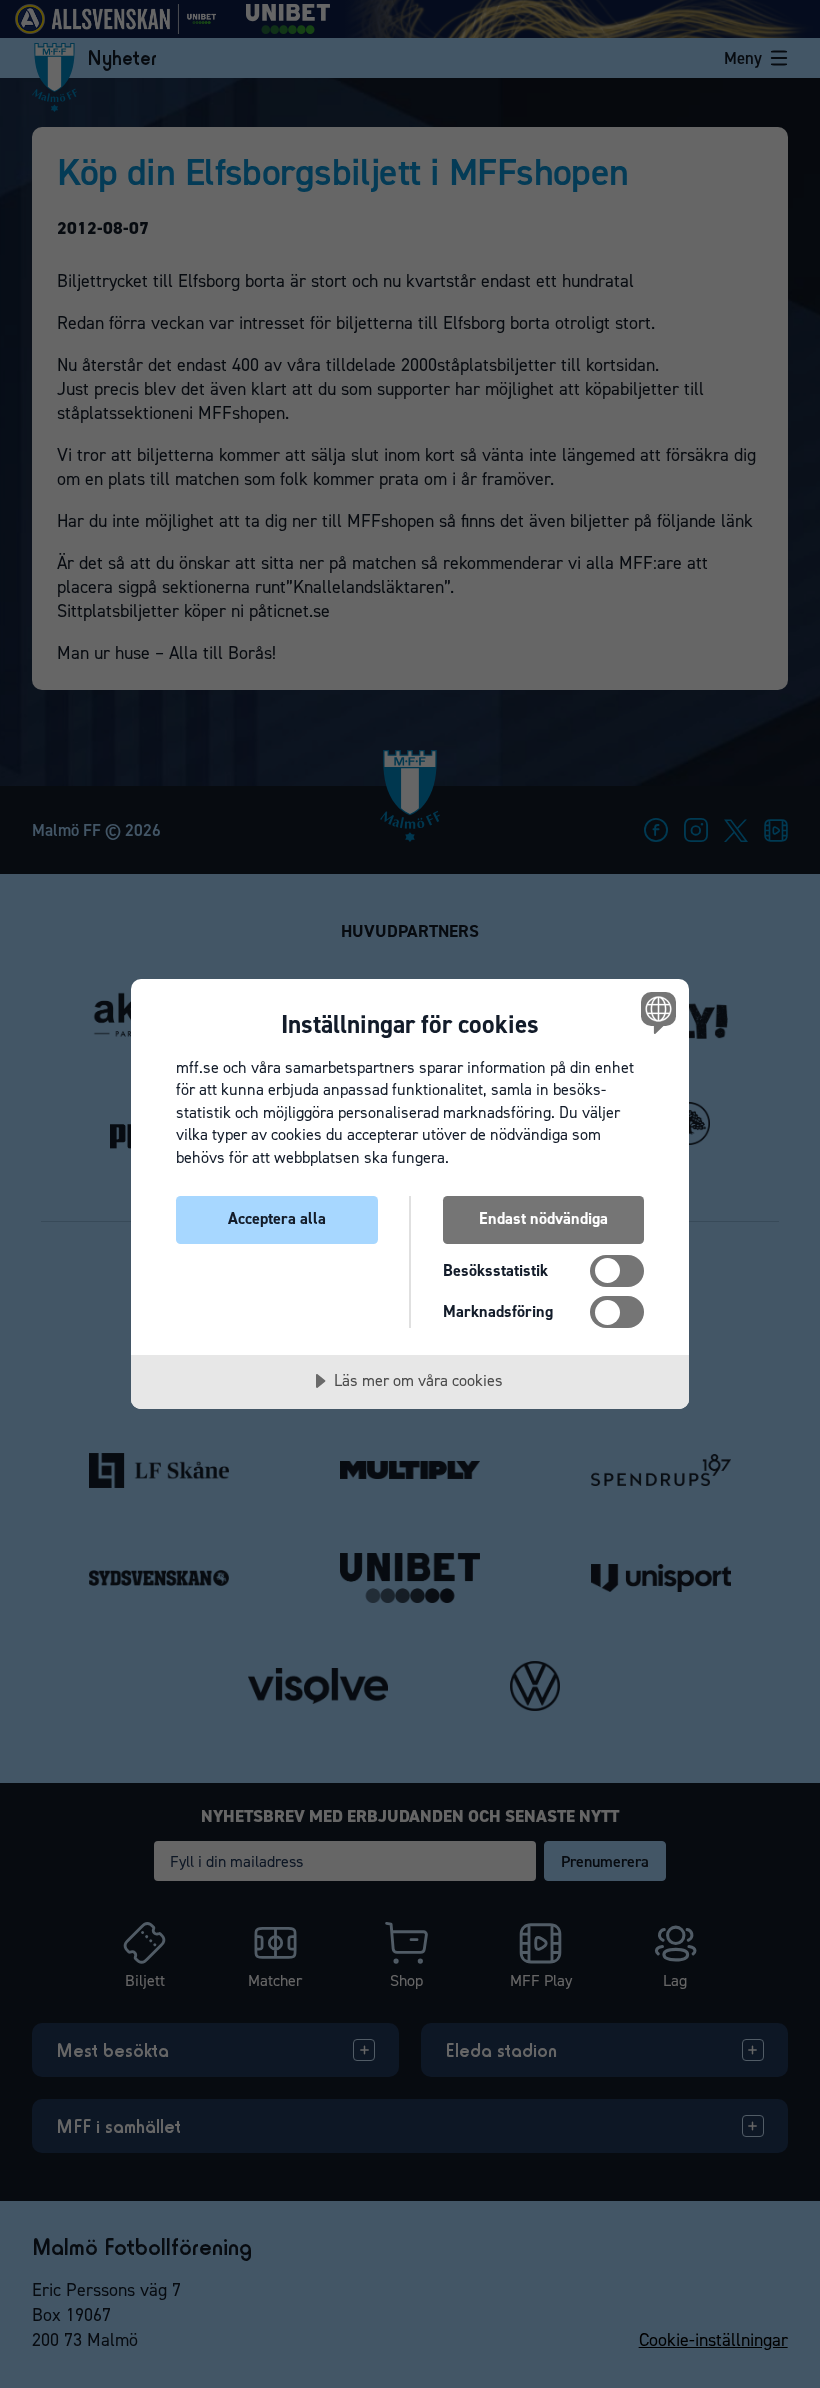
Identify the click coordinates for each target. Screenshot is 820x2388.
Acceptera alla (277, 1218)
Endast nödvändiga (543, 1218)
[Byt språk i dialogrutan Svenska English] (656, 1013)
